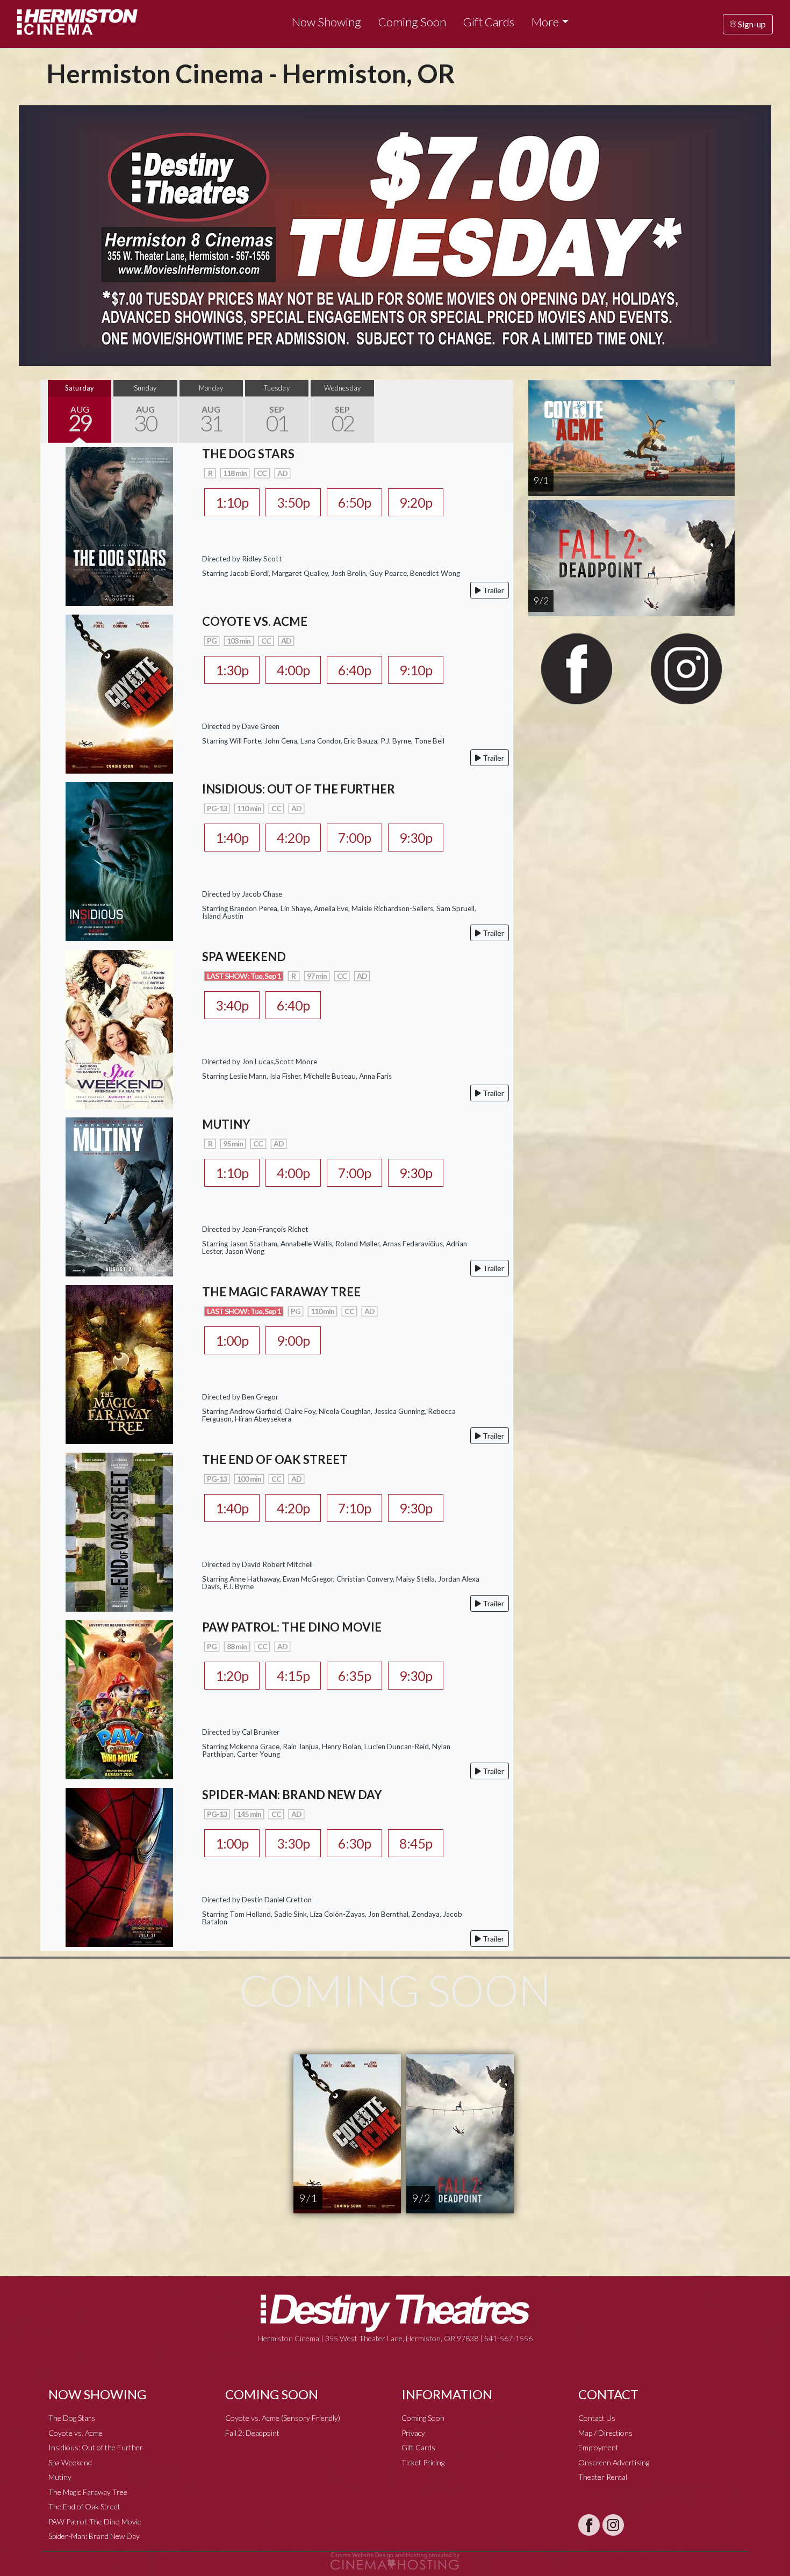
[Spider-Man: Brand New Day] (119, 1866)
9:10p (416, 670)
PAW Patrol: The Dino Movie (95, 2521)
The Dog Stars (72, 2418)
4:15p (293, 1676)
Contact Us (597, 2418)
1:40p (232, 838)
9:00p (293, 1340)
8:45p (416, 1843)
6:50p (354, 502)
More (545, 22)
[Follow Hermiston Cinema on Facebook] (589, 2525)
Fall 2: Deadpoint (252, 2433)
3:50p (293, 502)
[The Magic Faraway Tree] (119, 1363)
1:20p (232, 1676)
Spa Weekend (70, 2462)
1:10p (232, 502)
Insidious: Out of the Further (96, 2447)
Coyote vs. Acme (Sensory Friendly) (283, 2418)
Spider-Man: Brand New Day (94, 2536)
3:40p (232, 1005)
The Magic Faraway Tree (88, 2492)
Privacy (413, 2433)
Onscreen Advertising (614, 2462)
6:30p (354, 1843)
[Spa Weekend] (119, 1028)
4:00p (293, 670)
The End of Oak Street (84, 2506)
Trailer (493, 590)
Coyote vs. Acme (76, 2433)
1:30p (232, 670)
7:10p (354, 1508)
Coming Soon (412, 22)
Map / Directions (605, 2433)
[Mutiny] (119, 1196)
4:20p (293, 838)
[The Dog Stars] (119, 525)
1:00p (232, 1340)
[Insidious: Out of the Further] (119, 860)
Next (502, 411)
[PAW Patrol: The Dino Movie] (119, 1698)
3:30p (293, 1843)
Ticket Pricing (423, 2462)
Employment (598, 2447)
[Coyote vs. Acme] (119, 693)
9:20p (416, 502)
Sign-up (751, 24)
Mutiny (60, 2477)
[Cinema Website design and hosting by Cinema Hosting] (395, 2560)
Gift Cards (489, 22)
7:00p (354, 838)
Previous (51, 411)
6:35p (354, 1676)
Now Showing (326, 22)
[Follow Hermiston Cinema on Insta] (613, 2525)
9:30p (416, 838)
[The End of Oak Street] (119, 1531)
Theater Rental (603, 2477)
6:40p (354, 670)
